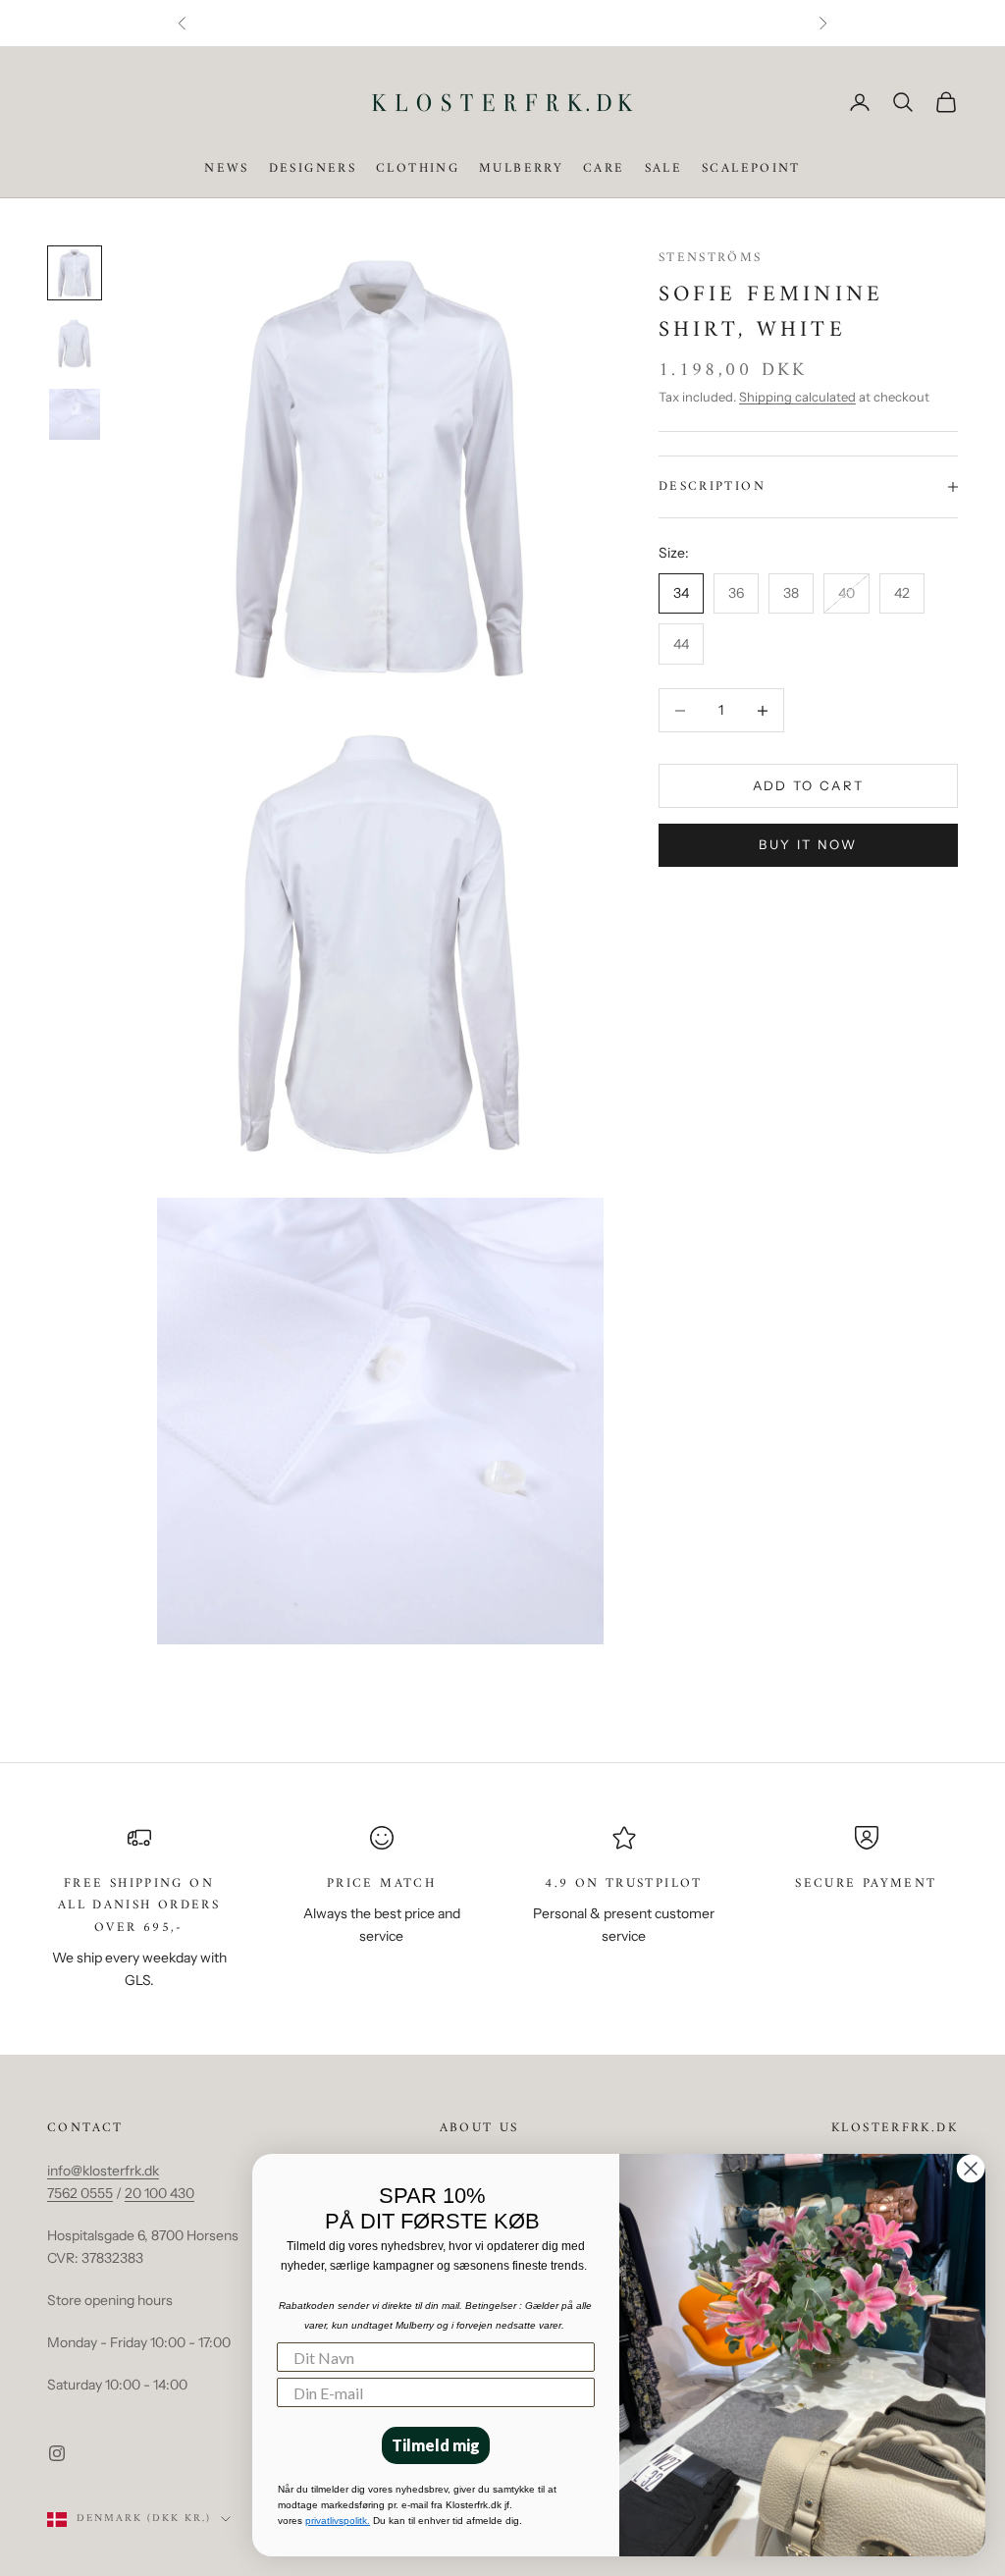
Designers (313, 169)
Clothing (418, 169)
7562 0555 (80, 2193)
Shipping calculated (797, 397)
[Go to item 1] (75, 273)
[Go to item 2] (75, 344)
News (227, 169)
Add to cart (809, 785)
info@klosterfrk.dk (103, 2171)
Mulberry (521, 169)
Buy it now (808, 844)
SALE (664, 169)
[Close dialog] (971, 2169)
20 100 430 (159, 2193)
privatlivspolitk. (338, 2521)
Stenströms (711, 258)
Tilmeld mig (436, 2445)
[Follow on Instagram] (57, 2453)
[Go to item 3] (75, 414)
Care (604, 169)
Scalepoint (751, 169)
